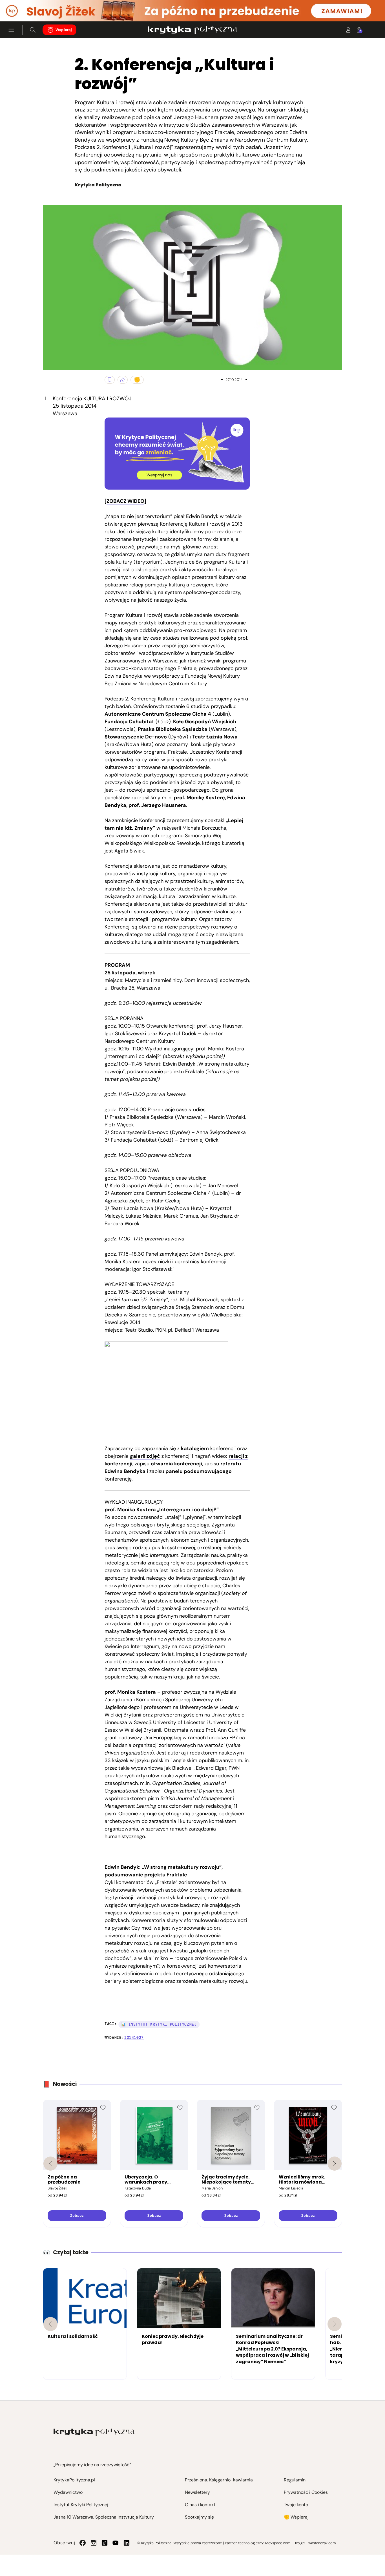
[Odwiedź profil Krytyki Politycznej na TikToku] (105, 2543)
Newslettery (197, 2492)
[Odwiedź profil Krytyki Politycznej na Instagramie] (94, 2543)
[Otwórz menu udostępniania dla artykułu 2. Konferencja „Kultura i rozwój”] (123, 380)
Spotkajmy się (199, 2517)
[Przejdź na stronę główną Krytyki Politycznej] (94, 2432)
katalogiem (195, 1448)
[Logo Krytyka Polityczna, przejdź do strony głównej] (192, 30)
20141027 (134, 2038)
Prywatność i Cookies (306, 2492)
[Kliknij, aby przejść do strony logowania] (348, 30)
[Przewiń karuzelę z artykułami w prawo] (335, 2324)
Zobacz (77, 2216)
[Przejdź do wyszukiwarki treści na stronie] (33, 30)
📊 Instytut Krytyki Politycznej (159, 2024)
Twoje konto (296, 2505)
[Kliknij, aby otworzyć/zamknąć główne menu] (11, 30)
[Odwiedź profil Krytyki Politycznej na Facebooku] (83, 2543)
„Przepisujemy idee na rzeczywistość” (92, 2465)
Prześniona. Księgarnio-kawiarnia (219, 2480)
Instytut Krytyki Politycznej (81, 2505)
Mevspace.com (278, 2543)
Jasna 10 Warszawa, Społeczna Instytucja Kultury (104, 2517)
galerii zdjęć (145, 1456)
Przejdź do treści (28, 8)
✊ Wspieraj (296, 2517)
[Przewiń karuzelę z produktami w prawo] (335, 2164)
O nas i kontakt (200, 2505)
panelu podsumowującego (199, 1471)
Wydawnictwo (68, 2492)
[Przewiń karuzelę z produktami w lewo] (50, 2164)
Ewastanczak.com (321, 2543)
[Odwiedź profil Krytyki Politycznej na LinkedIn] (127, 2543)
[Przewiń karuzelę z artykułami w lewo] (50, 2324)
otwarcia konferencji (176, 1464)
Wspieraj (64, 30)
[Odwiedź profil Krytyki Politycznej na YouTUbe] (116, 2543)
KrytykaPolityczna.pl (74, 2480)
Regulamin (295, 2480)
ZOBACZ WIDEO (125, 501)
